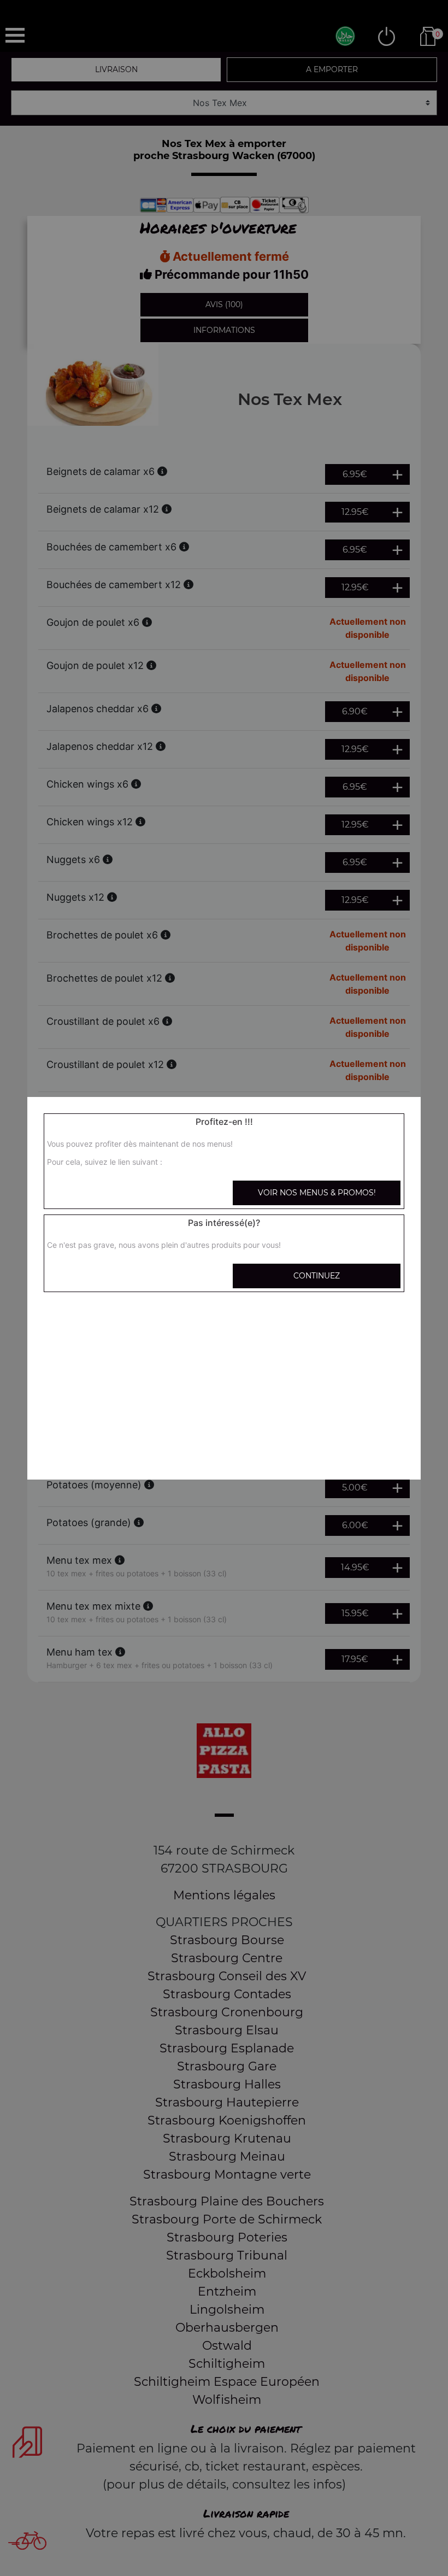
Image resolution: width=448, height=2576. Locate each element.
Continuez (317, 1276)
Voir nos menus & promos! (317, 1193)
